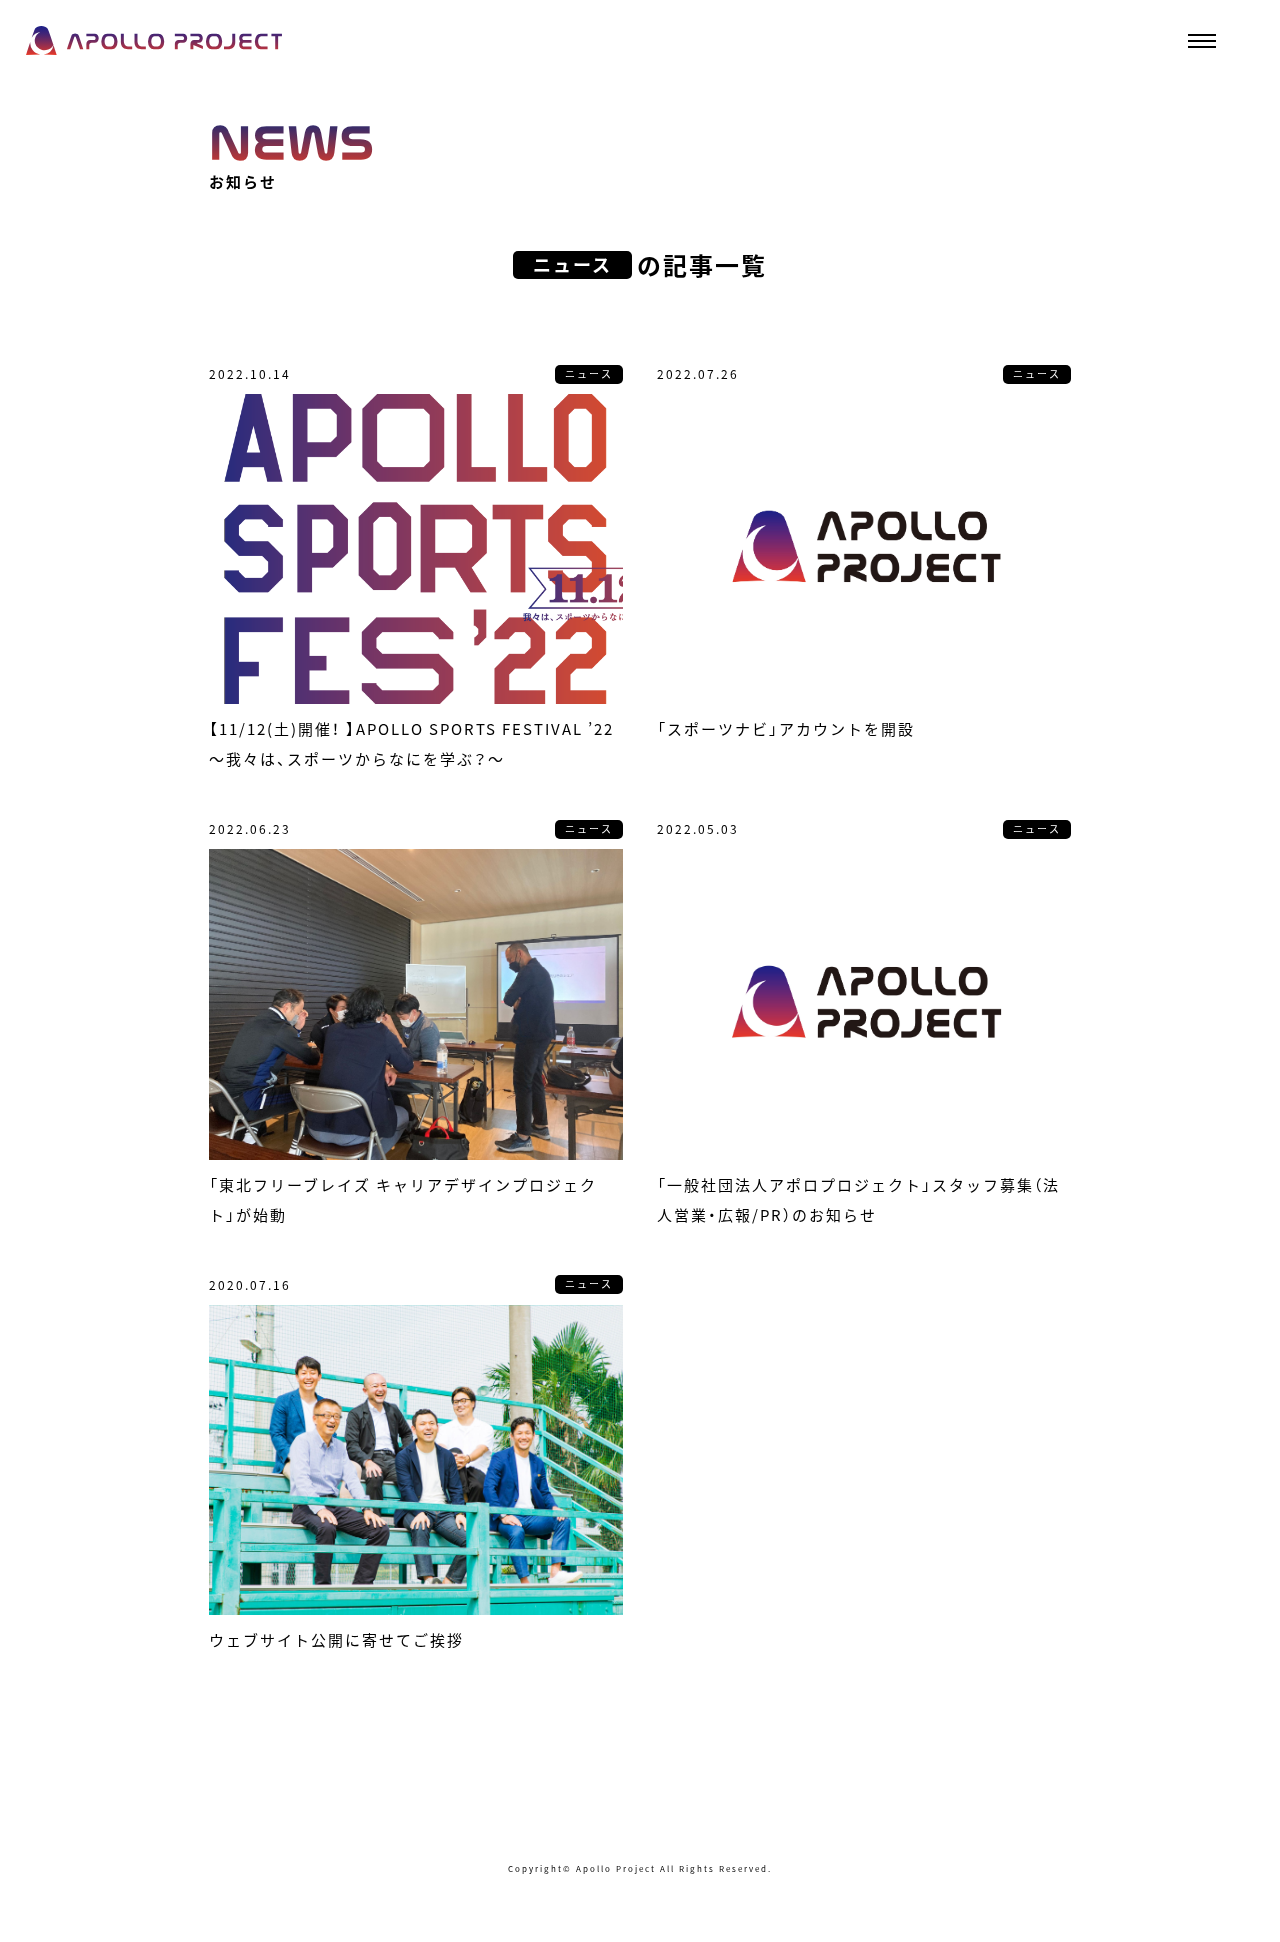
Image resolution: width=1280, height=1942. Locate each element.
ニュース (589, 373)
